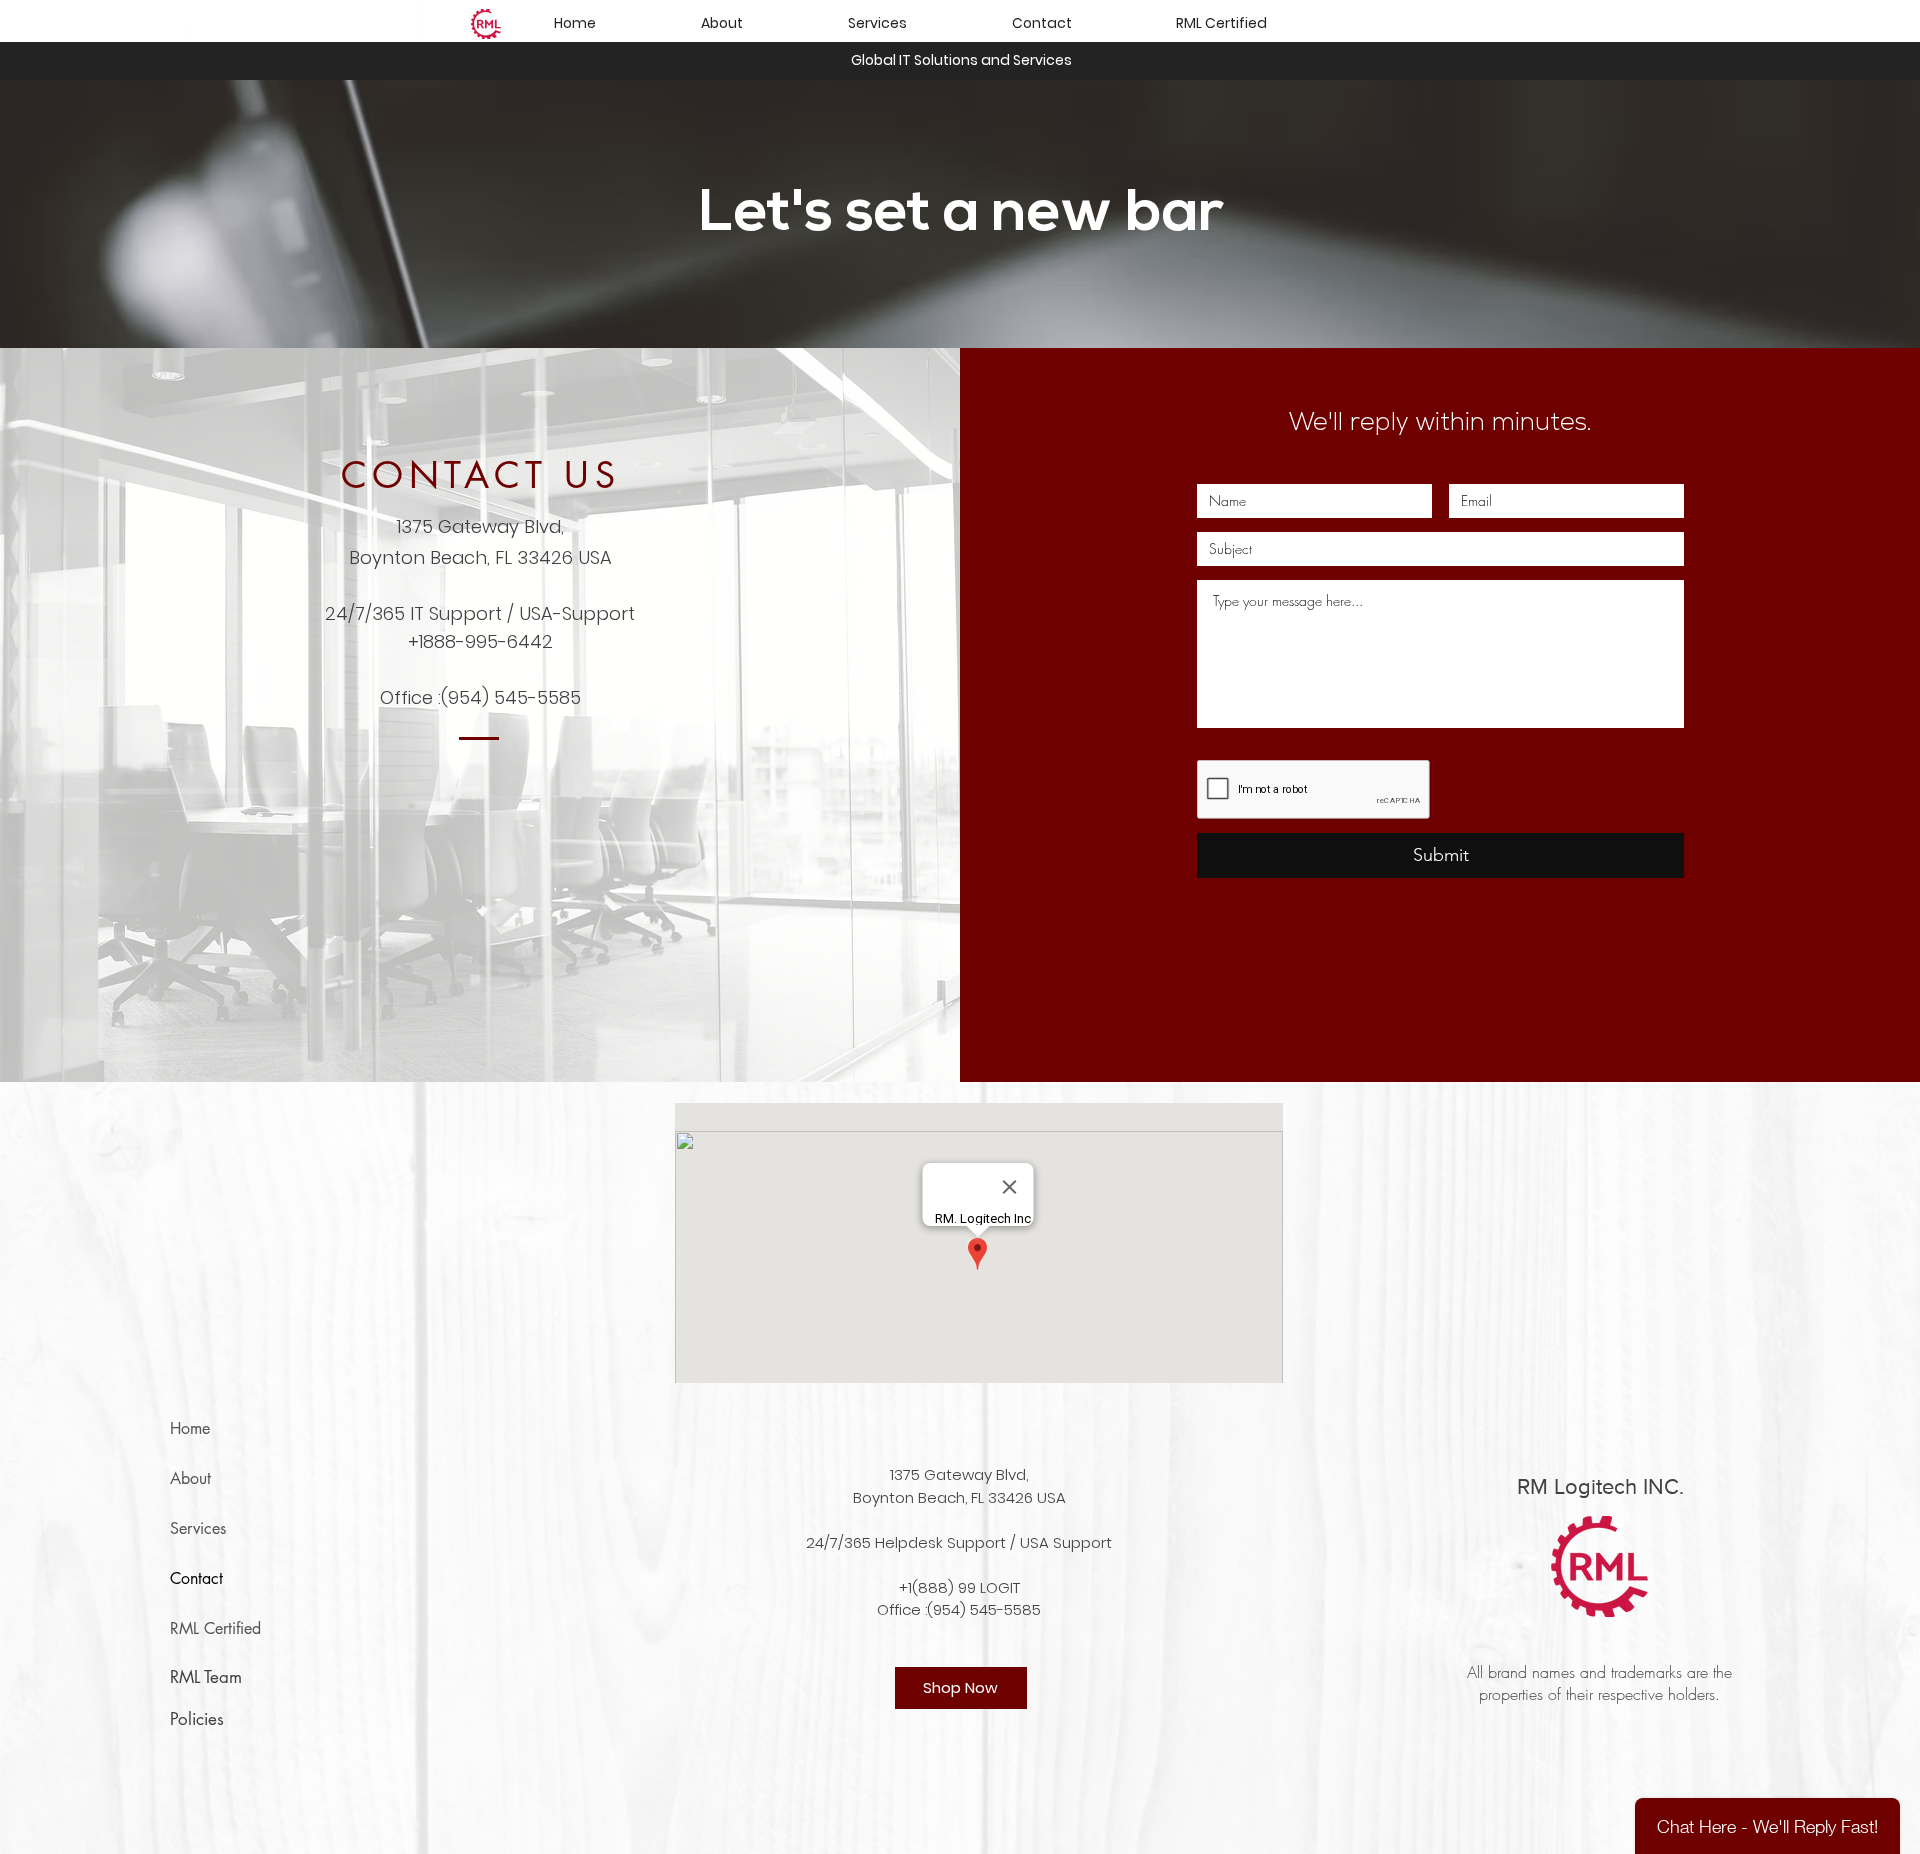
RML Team (206, 1677)
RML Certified (215, 1628)
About (190, 1478)
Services (198, 1528)
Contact (196, 1578)
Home (190, 1428)
